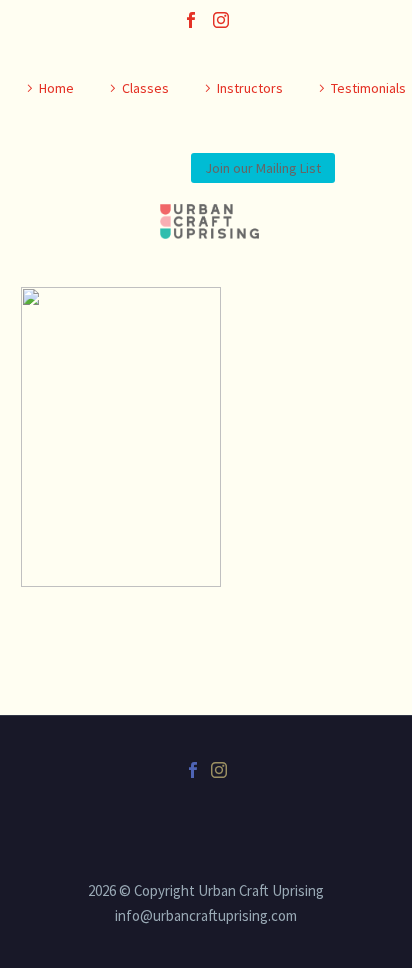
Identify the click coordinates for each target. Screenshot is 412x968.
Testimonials (368, 88)
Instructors (250, 88)
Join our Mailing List (263, 168)
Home (56, 88)
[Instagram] (221, 20)
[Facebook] (191, 20)
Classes (145, 88)
